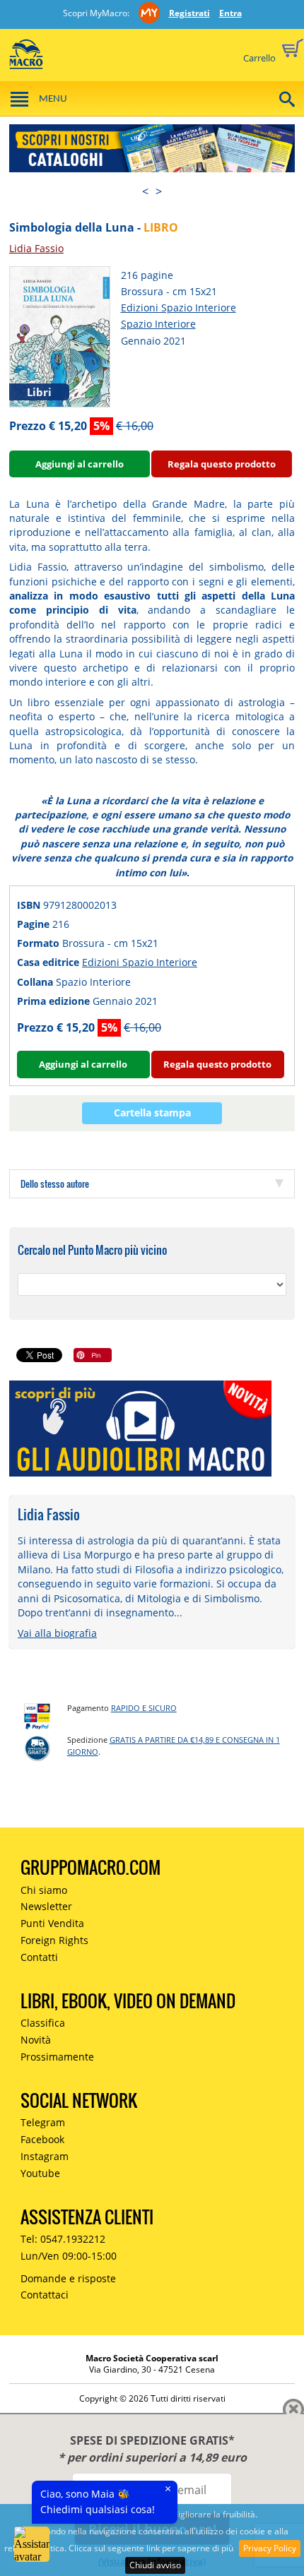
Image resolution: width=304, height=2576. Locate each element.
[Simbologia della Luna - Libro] (60, 336)
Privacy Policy (270, 2548)
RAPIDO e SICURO (144, 1708)
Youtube (40, 2173)
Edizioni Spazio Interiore (179, 308)
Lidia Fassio (36, 248)
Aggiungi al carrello (80, 464)
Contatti (39, 1957)
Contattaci (45, 2295)
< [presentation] (145, 191)
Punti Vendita (52, 1923)
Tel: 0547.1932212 (63, 2239)
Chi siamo (44, 1890)
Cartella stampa (152, 1113)
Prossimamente (57, 2057)
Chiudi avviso (155, 2565)
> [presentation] (159, 191)
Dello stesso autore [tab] (55, 1183)
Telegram (43, 2122)
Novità (36, 2040)
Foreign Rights (54, 1940)
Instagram (45, 2156)
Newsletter (46, 1906)
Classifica (43, 2023)
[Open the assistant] (32, 2544)
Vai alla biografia (57, 1633)
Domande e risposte (68, 2278)
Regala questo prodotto (222, 464)
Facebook (42, 2139)
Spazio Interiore (158, 324)
